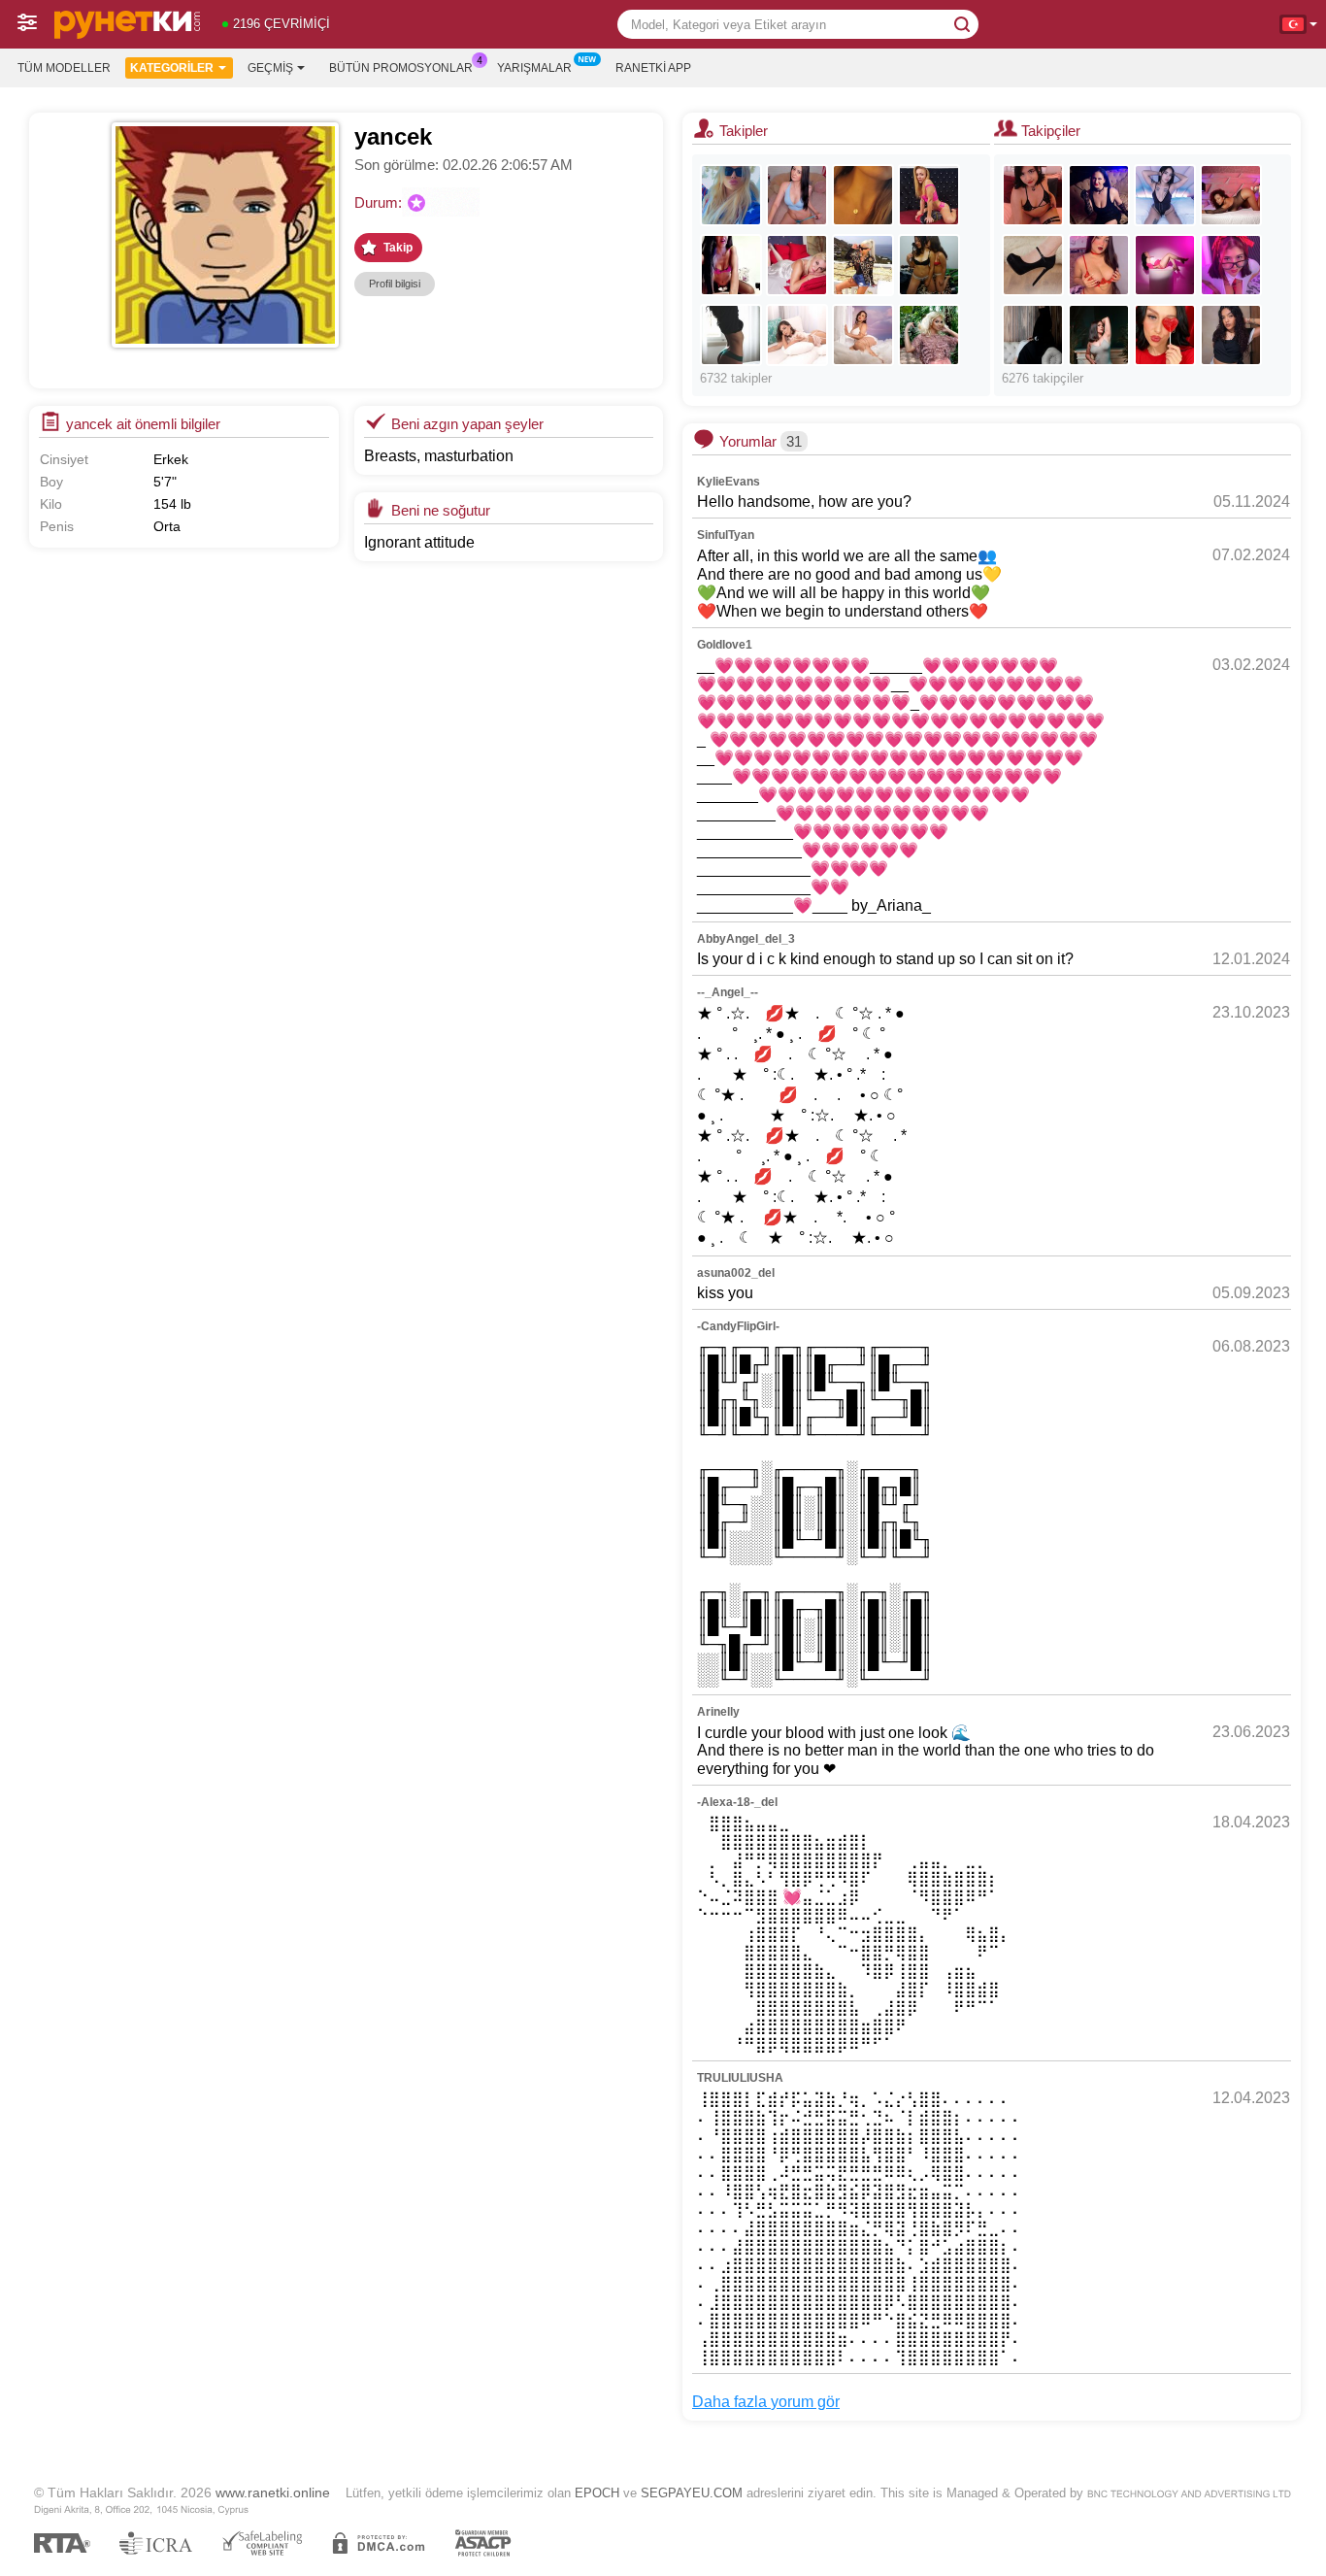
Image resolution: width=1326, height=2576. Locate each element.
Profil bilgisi (395, 284)
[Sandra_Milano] (863, 265)
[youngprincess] (929, 265)
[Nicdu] (1231, 335)
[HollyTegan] (863, 335)
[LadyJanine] (797, 265)
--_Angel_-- (728, 992)
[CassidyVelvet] (1099, 195)
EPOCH (597, 2493)
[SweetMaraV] (863, 195)
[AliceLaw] (1165, 195)
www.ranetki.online (273, 2492)
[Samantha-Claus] (1099, 335)
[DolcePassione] (731, 335)
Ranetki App (653, 68)
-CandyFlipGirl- (738, 1326)
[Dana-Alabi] (1099, 265)
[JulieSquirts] (929, 195)
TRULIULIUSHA (740, 2078)
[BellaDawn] (1231, 195)
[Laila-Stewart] (1033, 195)
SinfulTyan (726, 535)
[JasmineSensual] (1165, 335)
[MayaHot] (1033, 265)
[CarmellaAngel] (929, 335)
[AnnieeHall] (797, 335)
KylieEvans (729, 482)
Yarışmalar (534, 68)
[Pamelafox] (731, 195)
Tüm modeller (64, 68)
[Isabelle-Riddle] (1231, 265)
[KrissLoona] (797, 195)
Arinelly (718, 1712)
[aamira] (1033, 335)
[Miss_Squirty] (731, 265)
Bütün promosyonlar (401, 68)
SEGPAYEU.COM (692, 2493)
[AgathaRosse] (1165, 265)
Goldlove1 (725, 645)
